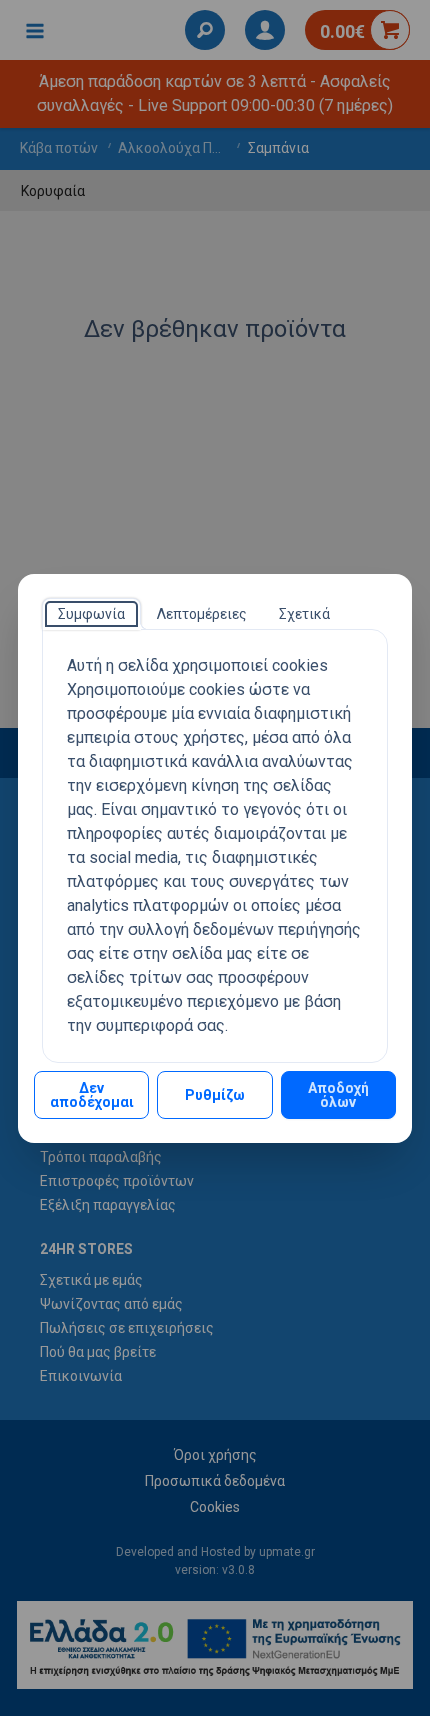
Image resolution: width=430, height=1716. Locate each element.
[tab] (91, 614)
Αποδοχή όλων (338, 1095)
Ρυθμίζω (215, 1095)
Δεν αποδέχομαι (92, 1095)
